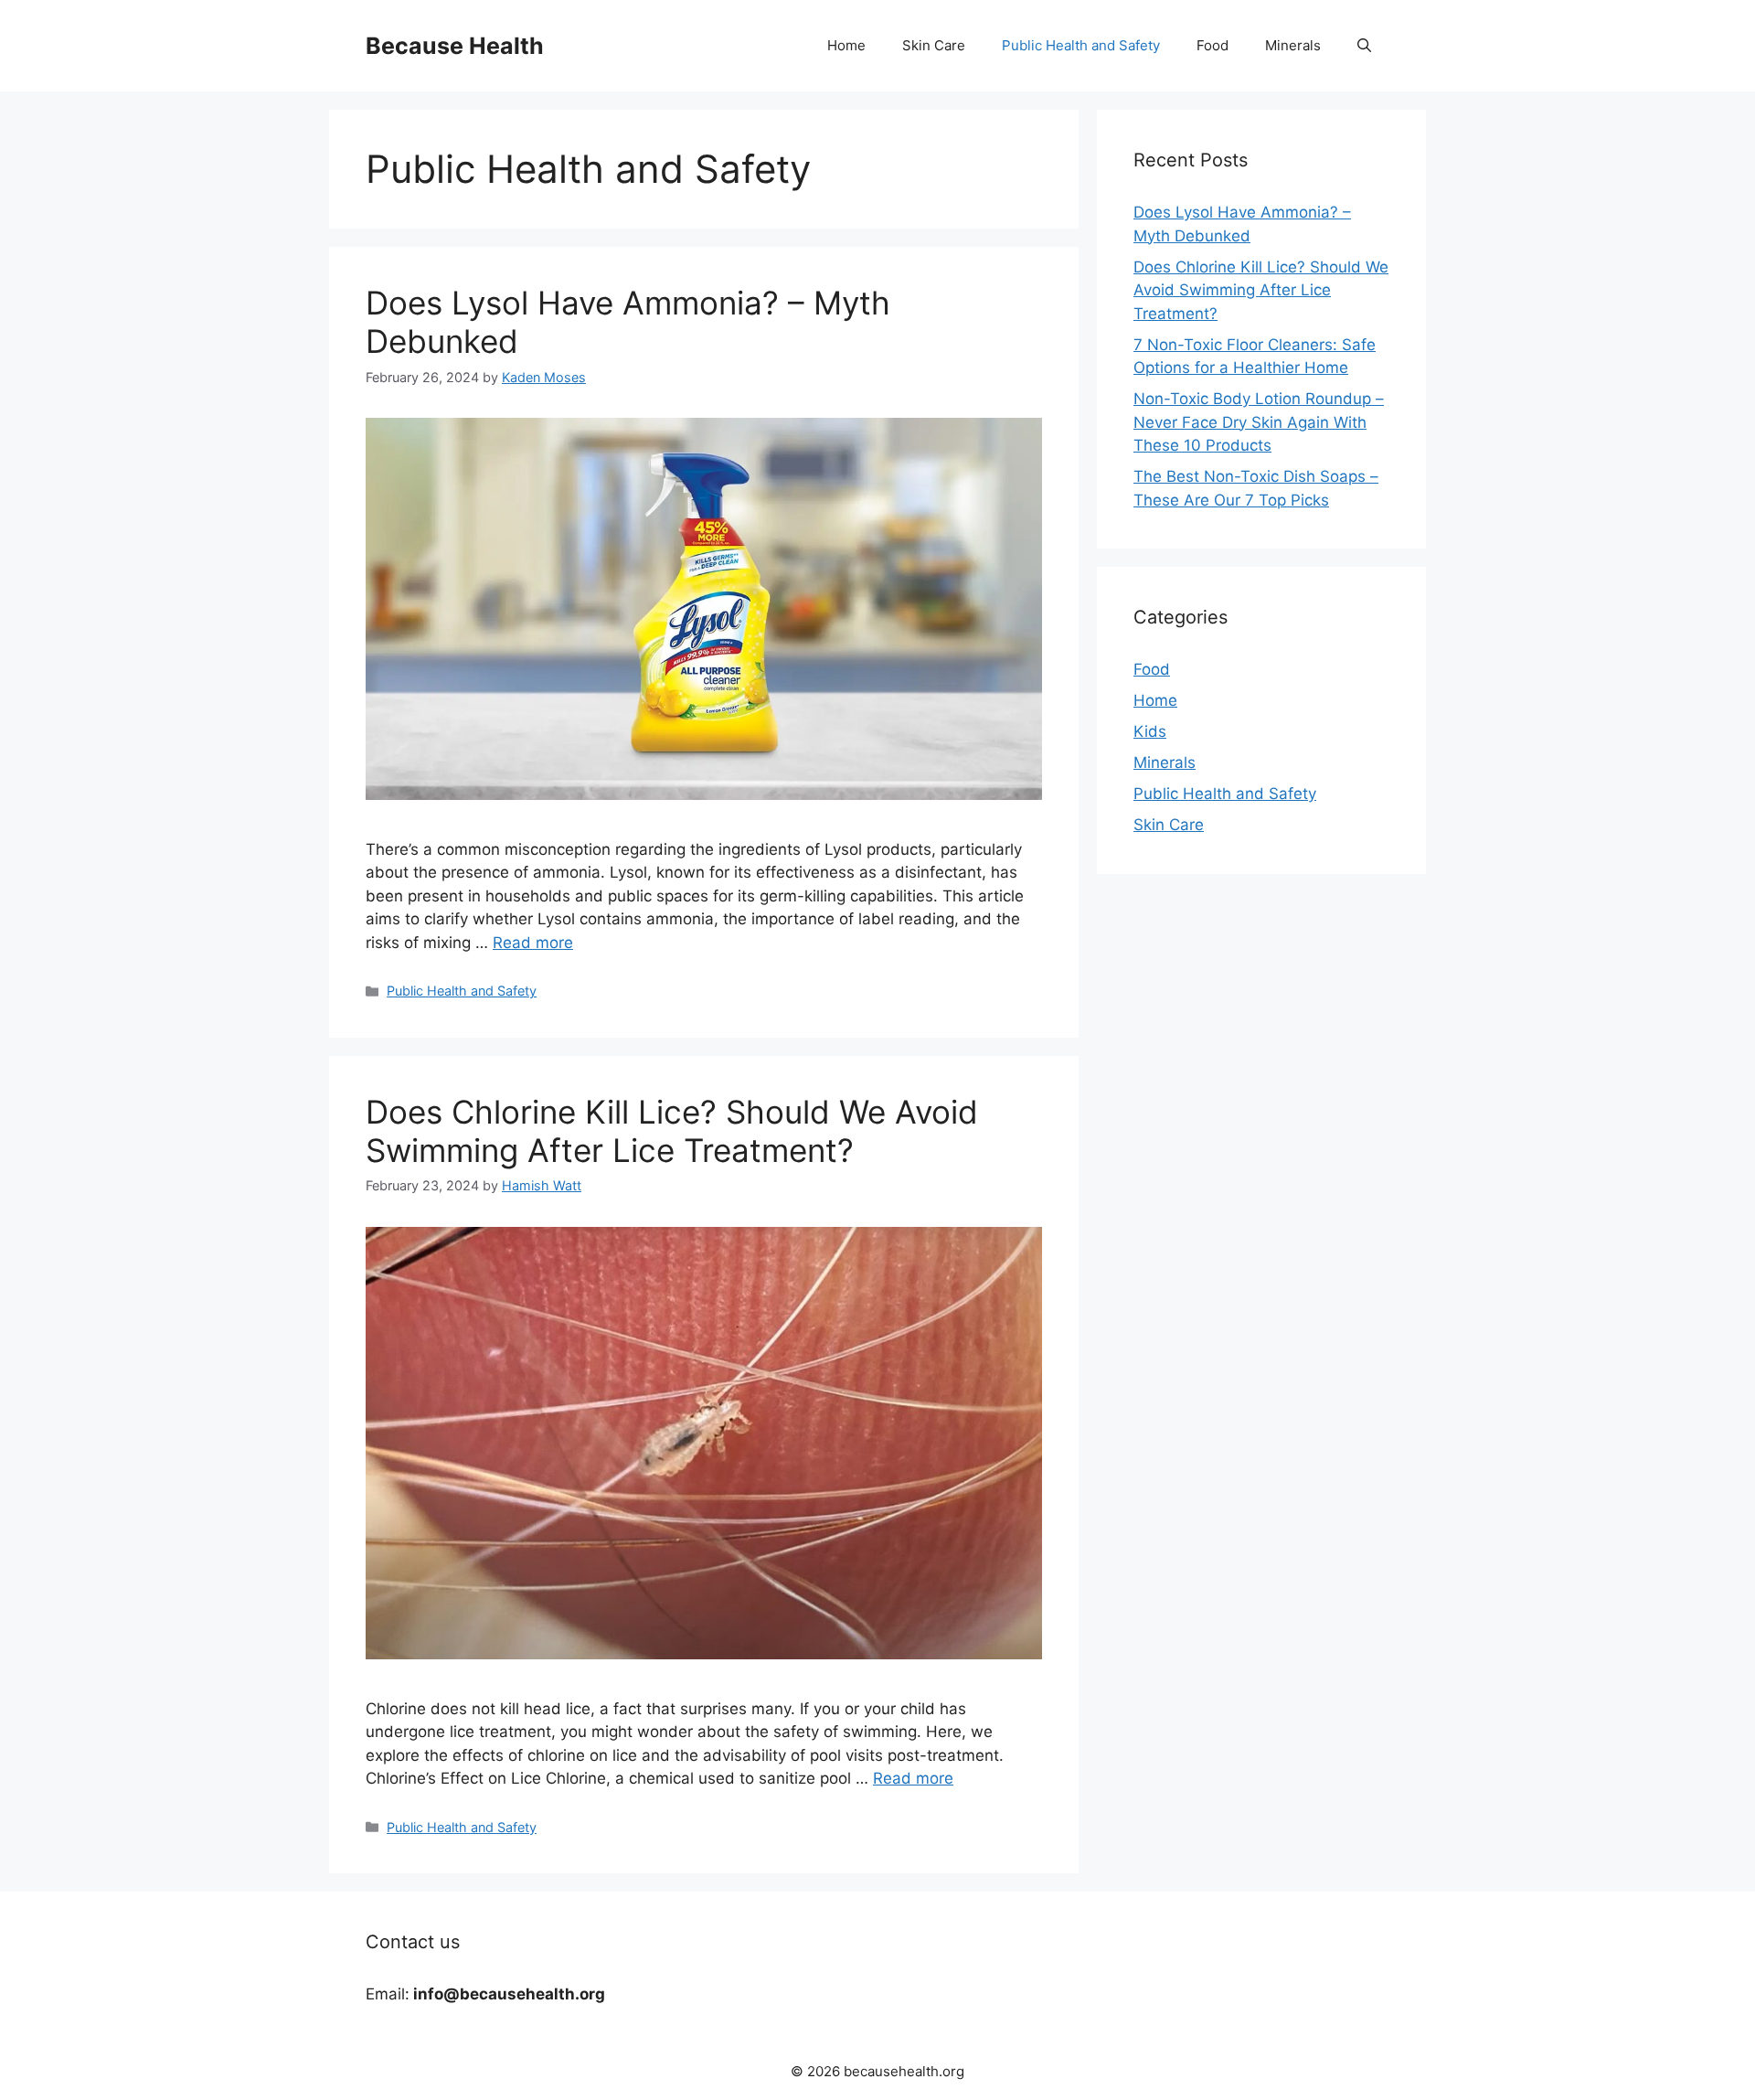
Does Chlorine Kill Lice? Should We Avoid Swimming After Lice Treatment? (672, 1131)
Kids (1150, 731)
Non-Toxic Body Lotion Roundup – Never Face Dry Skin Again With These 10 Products (1259, 422)
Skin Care (934, 45)
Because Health (455, 46)
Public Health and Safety (1081, 45)
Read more (533, 943)
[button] (1364, 46)
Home (846, 45)
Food (1213, 45)
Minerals (1293, 45)
